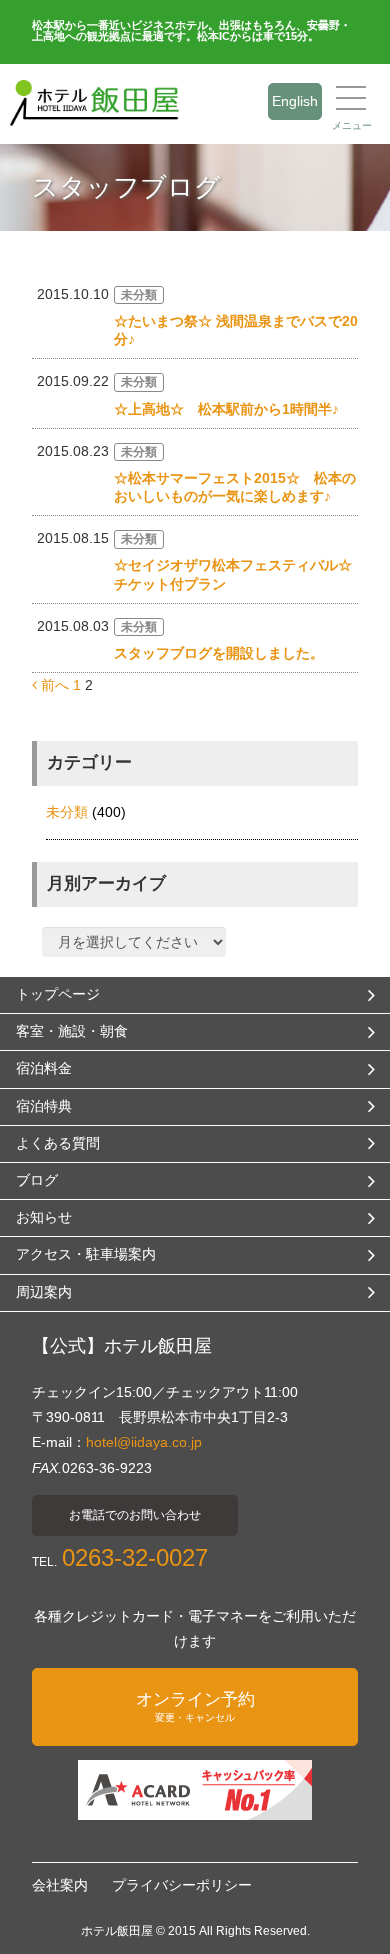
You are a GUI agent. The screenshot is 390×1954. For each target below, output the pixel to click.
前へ (53, 685)
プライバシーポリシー (182, 1885)
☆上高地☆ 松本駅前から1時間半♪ (226, 409)
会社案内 (60, 1885)
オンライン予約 (195, 1706)
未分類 (67, 812)
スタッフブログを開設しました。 (219, 653)
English (295, 101)
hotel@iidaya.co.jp (144, 1442)
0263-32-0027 (135, 1557)
